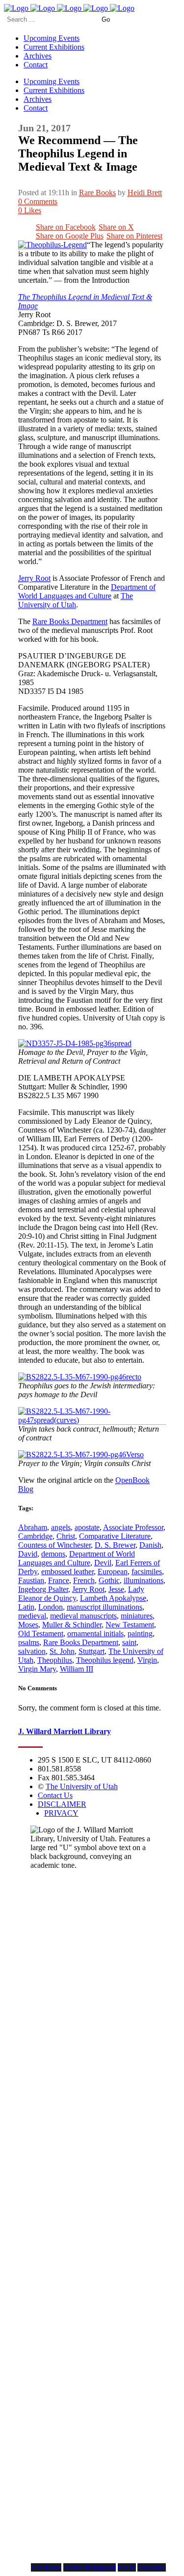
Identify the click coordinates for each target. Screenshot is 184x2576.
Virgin (147, 1660)
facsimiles (147, 1572)
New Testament (130, 1625)
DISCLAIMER (62, 1804)
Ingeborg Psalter (43, 1589)
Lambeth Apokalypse (113, 1598)
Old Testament (41, 1633)
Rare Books (97, 193)
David (28, 1554)
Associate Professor (133, 1527)
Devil (103, 1563)
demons (53, 1554)
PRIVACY (61, 1813)
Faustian (31, 1580)
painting (140, 1633)
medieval (32, 1616)
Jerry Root (34, 578)
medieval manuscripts (83, 1616)
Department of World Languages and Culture (87, 591)
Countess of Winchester (54, 1545)
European (113, 1572)
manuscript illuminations (105, 1607)
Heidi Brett (145, 193)
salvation (32, 1651)
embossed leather (67, 1572)
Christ (66, 1536)
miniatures (137, 1616)
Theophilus (55, 1660)
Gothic (109, 1580)
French (84, 1580)
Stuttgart (92, 1651)
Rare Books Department (70, 621)
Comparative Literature (115, 1536)
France (59, 1580)
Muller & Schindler (72, 1625)
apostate (87, 1527)
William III (77, 1669)
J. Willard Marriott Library (65, 1731)
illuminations (144, 1580)
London (51, 1607)
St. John (62, 1651)
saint (129, 1642)
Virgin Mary (37, 1669)
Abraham (33, 1527)
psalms (29, 1642)
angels (61, 1527)
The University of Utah (76, 600)
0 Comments (38, 201)
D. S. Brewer (115, 1545)
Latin (26, 1607)
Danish (150, 1545)
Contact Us (55, 1795)
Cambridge (35, 1536)
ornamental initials (95, 1633)
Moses (28, 1625)
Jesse (116, 1589)
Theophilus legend (105, 1660)
